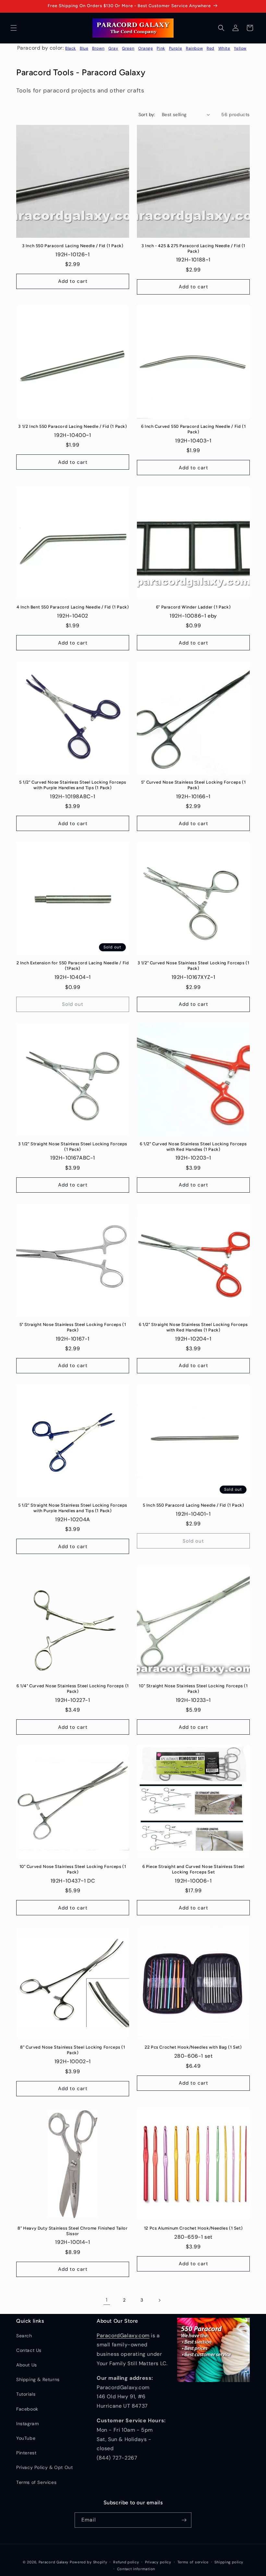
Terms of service (193, 2562)
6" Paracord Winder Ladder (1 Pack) (193, 607)
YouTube (26, 2438)
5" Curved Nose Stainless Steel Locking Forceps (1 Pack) (193, 785)
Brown (98, 48)
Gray (113, 48)
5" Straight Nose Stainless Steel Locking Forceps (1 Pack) (73, 1327)
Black (71, 48)
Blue (84, 48)
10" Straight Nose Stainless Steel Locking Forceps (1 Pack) (193, 1689)
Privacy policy (158, 2562)
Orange (146, 48)
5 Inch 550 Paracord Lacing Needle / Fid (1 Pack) (193, 1505)
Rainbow (194, 48)
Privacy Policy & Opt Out (44, 2467)
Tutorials (26, 2394)
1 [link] (107, 2300)
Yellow (240, 48)
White (224, 48)
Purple (176, 48)
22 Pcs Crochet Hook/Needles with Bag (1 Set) (193, 2047)
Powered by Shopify (89, 2562)
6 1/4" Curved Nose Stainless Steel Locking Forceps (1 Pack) (73, 1689)
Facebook (27, 2409)
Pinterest (26, 2453)
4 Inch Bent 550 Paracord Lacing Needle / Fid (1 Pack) (73, 607)
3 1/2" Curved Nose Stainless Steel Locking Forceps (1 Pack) (193, 966)
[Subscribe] (184, 2520)
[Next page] (159, 2300)
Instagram (27, 2424)
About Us (27, 2365)
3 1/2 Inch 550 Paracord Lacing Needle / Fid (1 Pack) (73, 426)
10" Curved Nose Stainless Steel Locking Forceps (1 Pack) (73, 1869)
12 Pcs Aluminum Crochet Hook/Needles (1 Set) (193, 2228)
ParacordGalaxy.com (123, 2335)
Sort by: (147, 114)
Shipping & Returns (38, 2379)
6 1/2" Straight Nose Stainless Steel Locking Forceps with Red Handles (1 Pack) (193, 1327)
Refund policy (126, 2562)
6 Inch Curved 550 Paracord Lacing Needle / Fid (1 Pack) (193, 429)
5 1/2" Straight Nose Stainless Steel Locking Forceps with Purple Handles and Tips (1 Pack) (73, 1508)
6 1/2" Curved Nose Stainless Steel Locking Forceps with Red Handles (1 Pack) (193, 1147)
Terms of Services (36, 2482)
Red (211, 48)
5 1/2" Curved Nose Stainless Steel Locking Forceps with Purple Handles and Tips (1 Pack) (73, 785)
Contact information (136, 2569)
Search (24, 2336)
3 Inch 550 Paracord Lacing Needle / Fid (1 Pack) (73, 246)
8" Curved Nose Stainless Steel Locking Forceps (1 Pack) (73, 2050)
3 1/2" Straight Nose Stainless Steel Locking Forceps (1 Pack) (73, 1147)
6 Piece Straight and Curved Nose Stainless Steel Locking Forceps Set (193, 1869)
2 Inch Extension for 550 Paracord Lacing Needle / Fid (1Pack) (73, 966)
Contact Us (29, 2350)
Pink (161, 48)
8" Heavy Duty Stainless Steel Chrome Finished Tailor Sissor (73, 2231)
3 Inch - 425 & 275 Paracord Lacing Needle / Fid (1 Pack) (193, 248)
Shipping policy (229, 2562)
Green (128, 48)
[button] (14, 28)
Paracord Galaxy (54, 2562)
